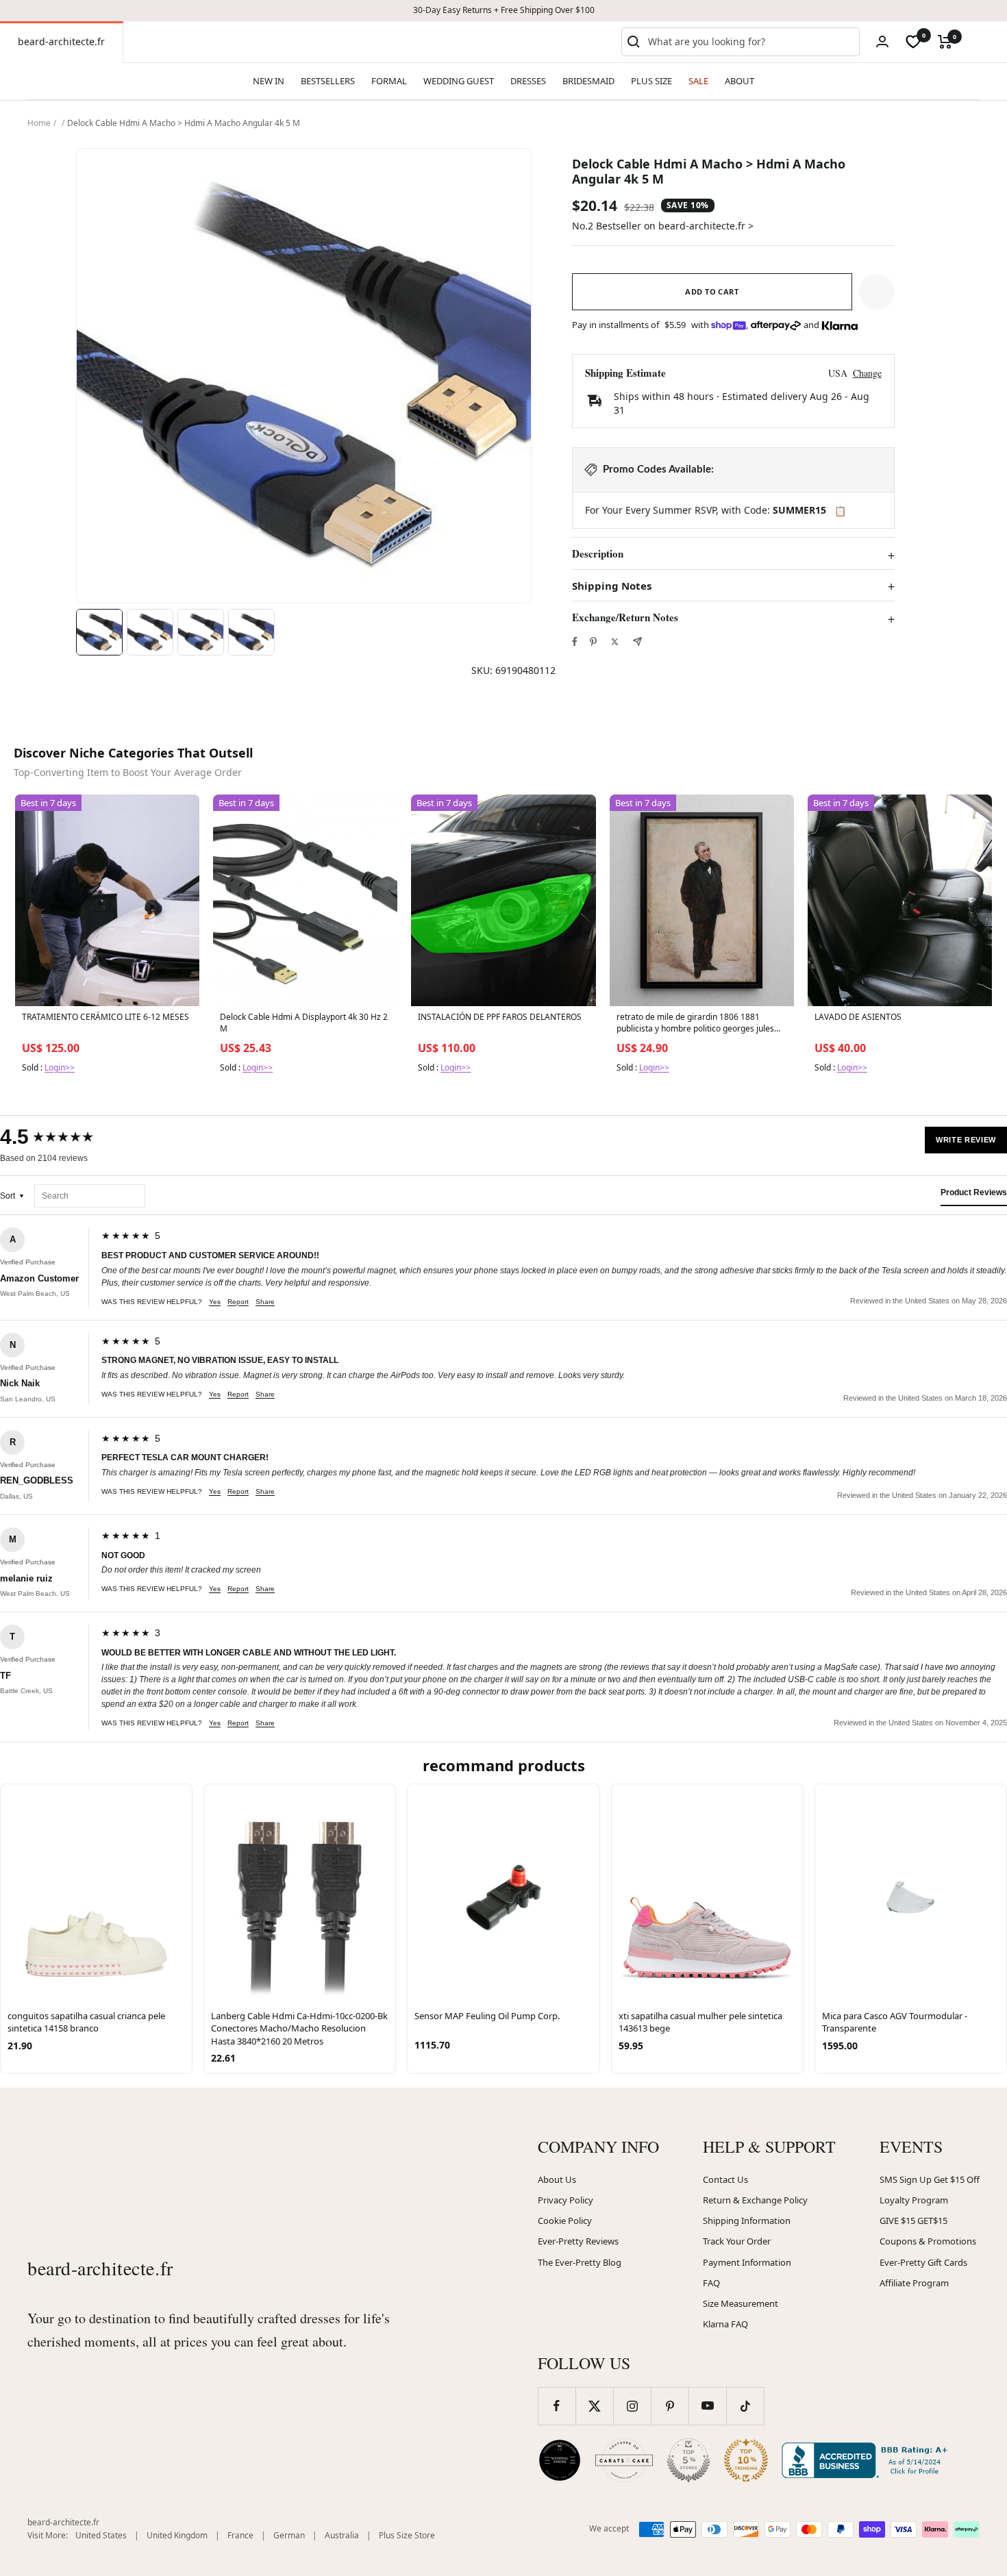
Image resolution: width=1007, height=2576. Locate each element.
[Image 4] (251, 632)
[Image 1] (99, 632)
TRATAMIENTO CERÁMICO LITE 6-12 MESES (105, 1017)
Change (867, 373)
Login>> (60, 1067)
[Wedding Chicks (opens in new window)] (560, 2460)
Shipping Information (747, 2221)
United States (101, 2535)
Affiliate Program (914, 2283)
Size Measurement (741, 2303)
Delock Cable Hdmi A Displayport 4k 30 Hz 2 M (304, 1023)
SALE (698, 81)
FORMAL (389, 81)
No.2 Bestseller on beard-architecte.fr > (663, 226)
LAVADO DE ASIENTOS (858, 1017)
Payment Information (747, 2262)
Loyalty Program (914, 2200)
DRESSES (528, 81)
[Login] (882, 41)
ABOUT (739, 81)
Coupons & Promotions (928, 2241)
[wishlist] (913, 42)
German (289, 2535)
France (240, 2535)
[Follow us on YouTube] (707, 2406)
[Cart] (945, 42)
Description (598, 554)
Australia (342, 2535)
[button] (877, 292)
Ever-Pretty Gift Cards (923, 2262)
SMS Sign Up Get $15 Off (930, 2179)
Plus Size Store (407, 2535)
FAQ (711, 2283)
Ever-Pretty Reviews (578, 2241)
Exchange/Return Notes (625, 618)
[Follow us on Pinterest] (670, 2406)
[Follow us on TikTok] (745, 2406)
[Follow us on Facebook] (557, 2406)
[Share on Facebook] (575, 642)
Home (39, 123)
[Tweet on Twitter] (615, 642)
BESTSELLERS (328, 81)
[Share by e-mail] (637, 641)
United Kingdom (177, 2535)
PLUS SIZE (651, 81)
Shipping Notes (612, 586)
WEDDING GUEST (459, 81)
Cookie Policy (565, 2221)
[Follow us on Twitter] (594, 2406)
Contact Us (725, 2179)
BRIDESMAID (588, 81)
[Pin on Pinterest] (593, 642)
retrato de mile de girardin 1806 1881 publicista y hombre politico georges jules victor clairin (695, 1023)
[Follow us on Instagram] (632, 2406)
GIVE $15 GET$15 (913, 2221)
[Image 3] (201, 632)
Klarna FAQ (725, 2324)
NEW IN (269, 81)
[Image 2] (150, 632)
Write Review (966, 1140)
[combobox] (751, 42)
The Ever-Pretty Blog (580, 2262)
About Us (557, 2179)
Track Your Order (737, 2241)
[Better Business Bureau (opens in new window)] (867, 2460)
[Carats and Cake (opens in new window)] (624, 2460)
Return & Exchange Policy (755, 2200)
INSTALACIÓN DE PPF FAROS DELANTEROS (500, 1017)
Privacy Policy (565, 2200)
